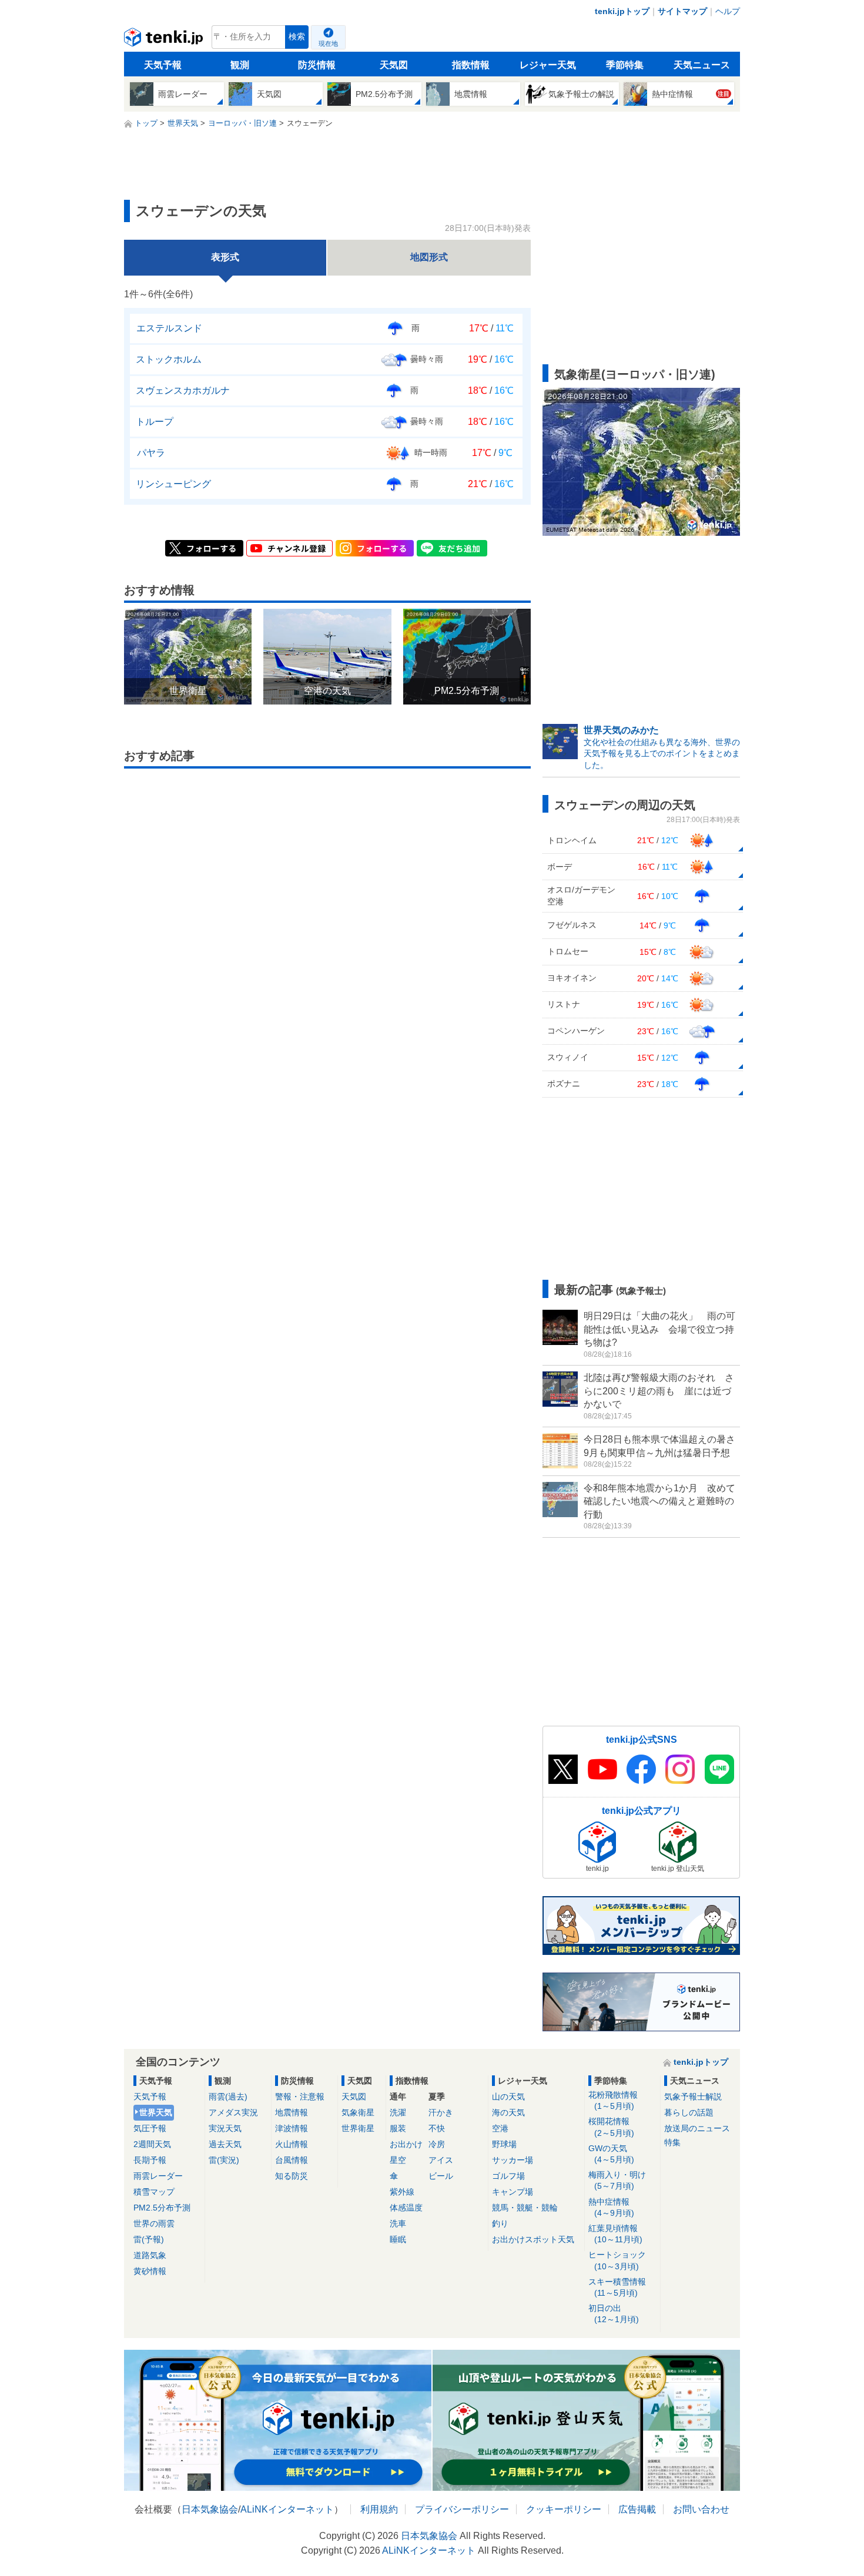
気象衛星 (358, 2112)
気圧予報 (150, 2128)
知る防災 (292, 2176)
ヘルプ (728, 11)
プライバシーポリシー (462, 2509)
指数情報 (471, 65)
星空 (398, 2160)
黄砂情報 (150, 2271)
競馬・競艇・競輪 (525, 2208)
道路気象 (150, 2255)
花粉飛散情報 (613, 2100)
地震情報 (292, 2112)
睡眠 (398, 2239)
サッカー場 (513, 2160)
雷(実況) (224, 2160)
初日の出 (614, 2314)
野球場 (504, 2144)
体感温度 (406, 2208)
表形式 (225, 257)
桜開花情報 (611, 2127)
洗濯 (398, 2112)
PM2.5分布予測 (162, 2208)
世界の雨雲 (154, 2223)
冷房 (437, 2144)
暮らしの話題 (689, 2112)
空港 (500, 2128)
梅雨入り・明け (617, 2180)
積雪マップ (154, 2192)
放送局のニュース (697, 2128)
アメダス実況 (233, 2112)
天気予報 (163, 65)
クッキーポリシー (564, 2509)
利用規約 (379, 2509)
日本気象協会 (210, 2509)
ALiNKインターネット (287, 2509)
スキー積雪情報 (617, 2287)
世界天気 (156, 2112)
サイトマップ (682, 11)
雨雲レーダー (158, 2176)
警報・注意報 (300, 2097)
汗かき (441, 2112)
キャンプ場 (513, 2192)
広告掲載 (637, 2509)
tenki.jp (165, 40)
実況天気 (225, 2128)
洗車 (398, 2223)
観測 (240, 65)
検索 (297, 37)
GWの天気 (611, 2154)
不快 (437, 2128)
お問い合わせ (701, 2509)
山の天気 (508, 2097)
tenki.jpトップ (622, 11)
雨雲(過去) (228, 2097)
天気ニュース (702, 65)
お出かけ (406, 2144)
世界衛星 (358, 2128)
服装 (398, 2128)
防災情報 (317, 65)
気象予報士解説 (693, 2097)
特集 (672, 2142)
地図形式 (429, 257)
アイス (441, 2160)
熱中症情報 (611, 2207)
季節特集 (625, 65)
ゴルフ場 (508, 2176)
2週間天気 (152, 2144)
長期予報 (150, 2160)
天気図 (394, 65)
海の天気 (508, 2112)
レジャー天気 (548, 65)
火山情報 (292, 2144)
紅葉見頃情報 (615, 2234)
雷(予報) (149, 2239)
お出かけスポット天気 (533, 2239)
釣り (500, 2223)
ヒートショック (617, 2260)
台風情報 (292, 2160)
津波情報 (292, 2128)
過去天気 (225, 2144)
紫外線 (402, 2192)
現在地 (328, 43)
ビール (441, 2176)
